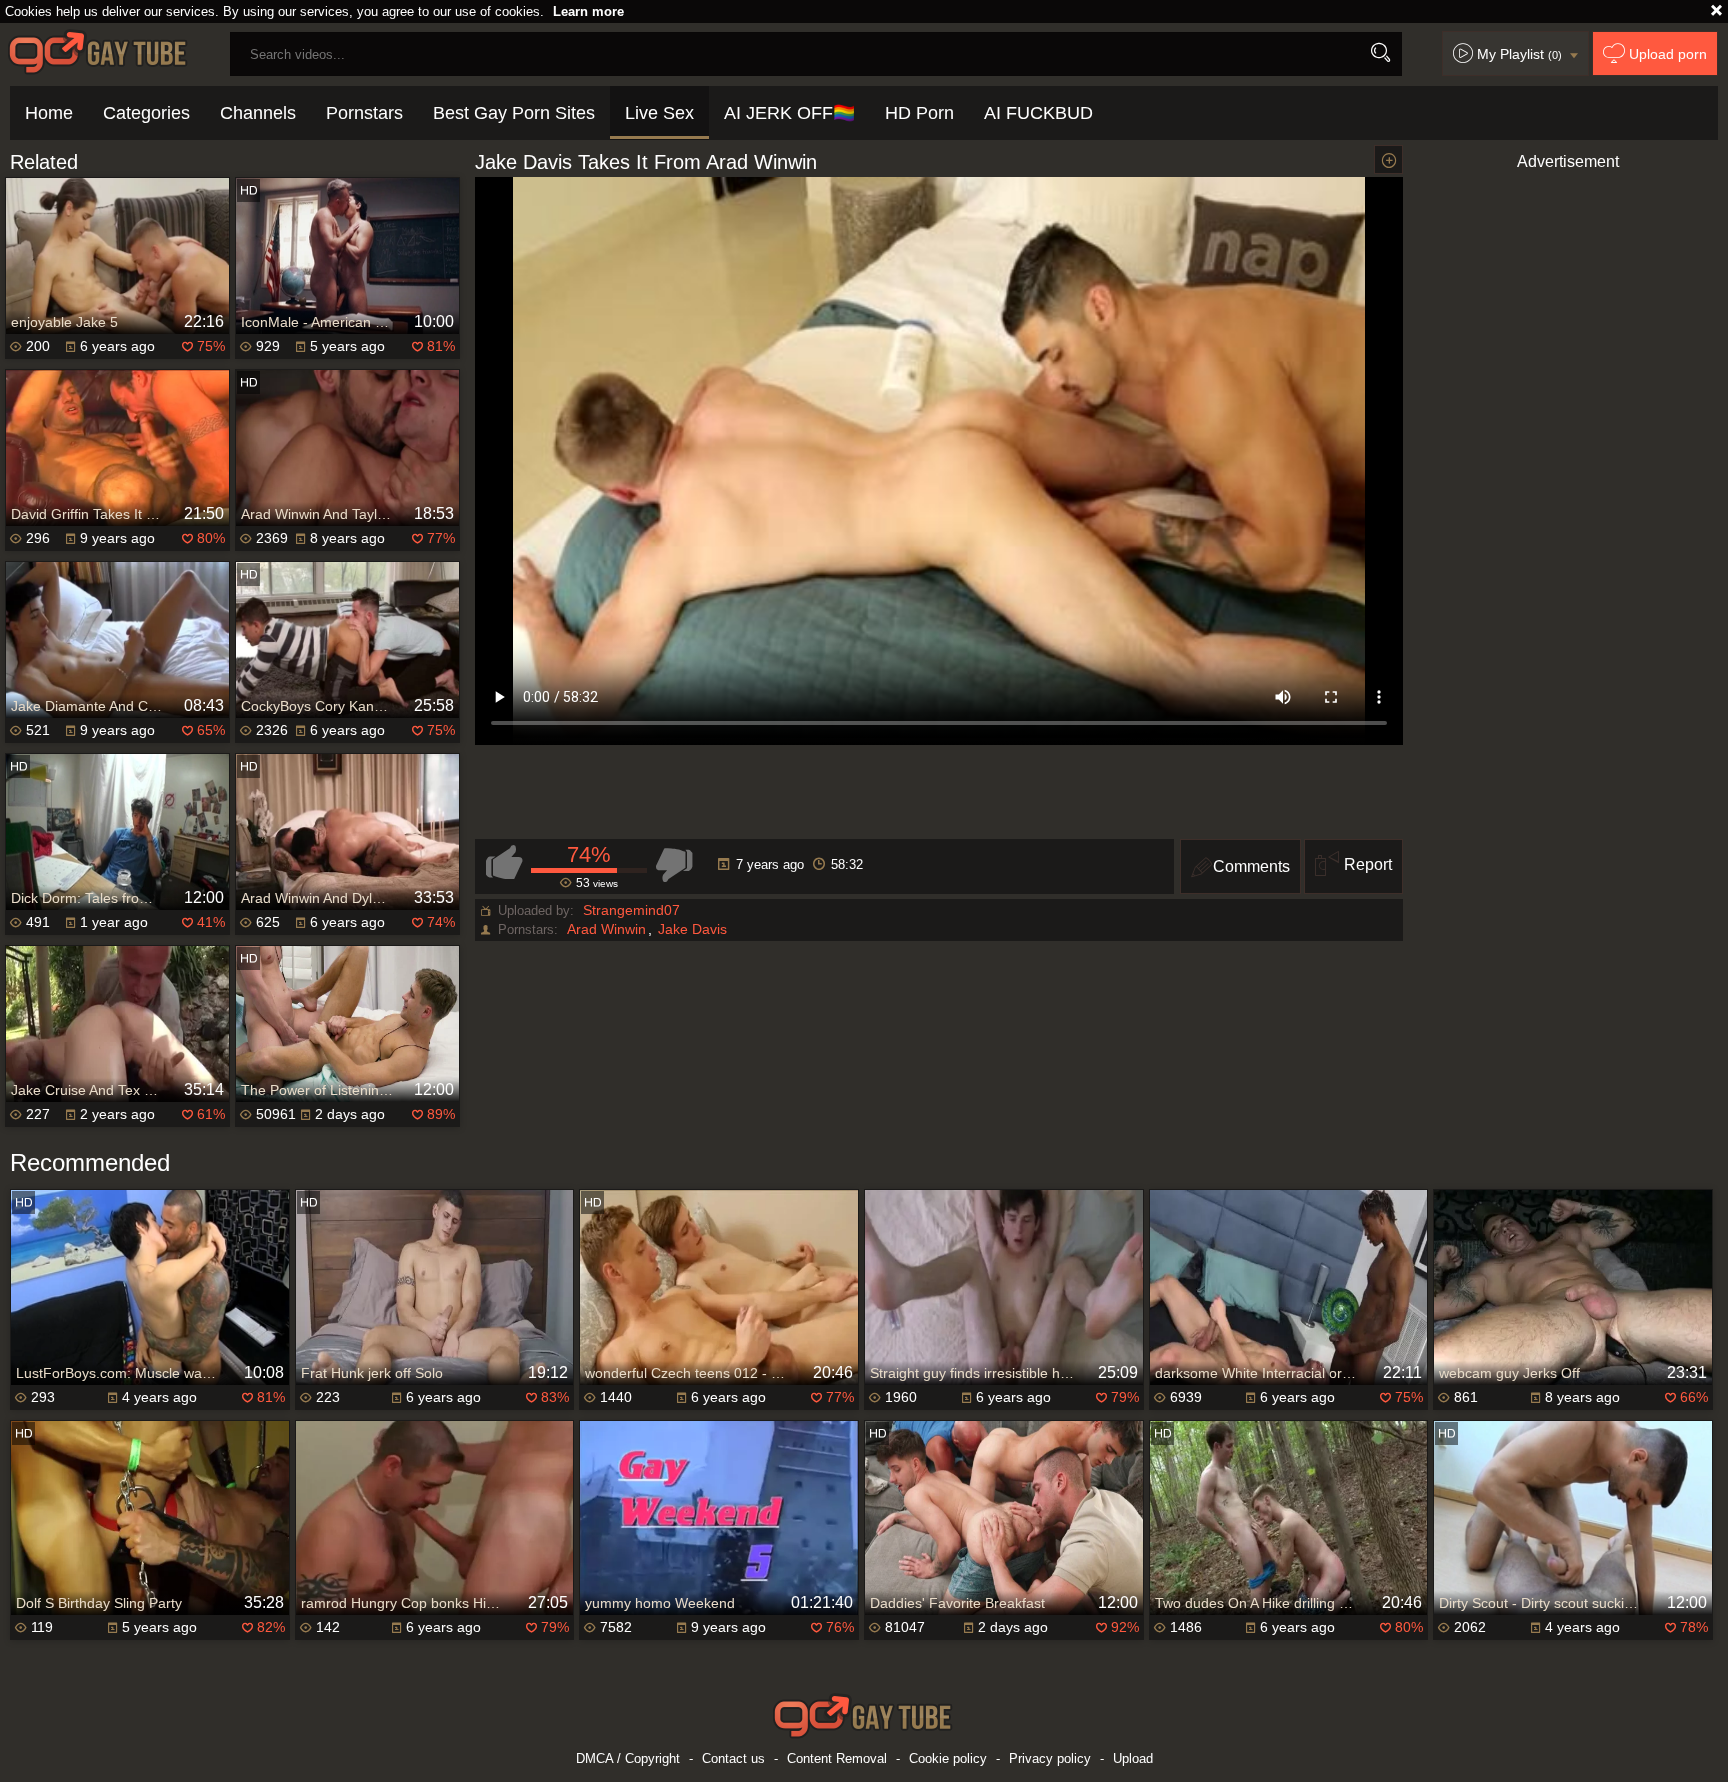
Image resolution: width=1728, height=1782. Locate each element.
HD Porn (919, 113)
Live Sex (659, 113)
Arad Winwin (606, 929)
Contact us (733, 1758)
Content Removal (837, 1758)
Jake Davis (692, 929)
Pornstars (364, 113)
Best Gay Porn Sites (514, 113)
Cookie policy (948, 1758)
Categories (146, 113)
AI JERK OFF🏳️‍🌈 (789, 113)
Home (49, 113)
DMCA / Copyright (628, 1758)
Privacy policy (1050, 1758)
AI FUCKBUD (1038, 113)
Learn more (588, 11)
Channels (258, 113)
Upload (1133, 1758)
